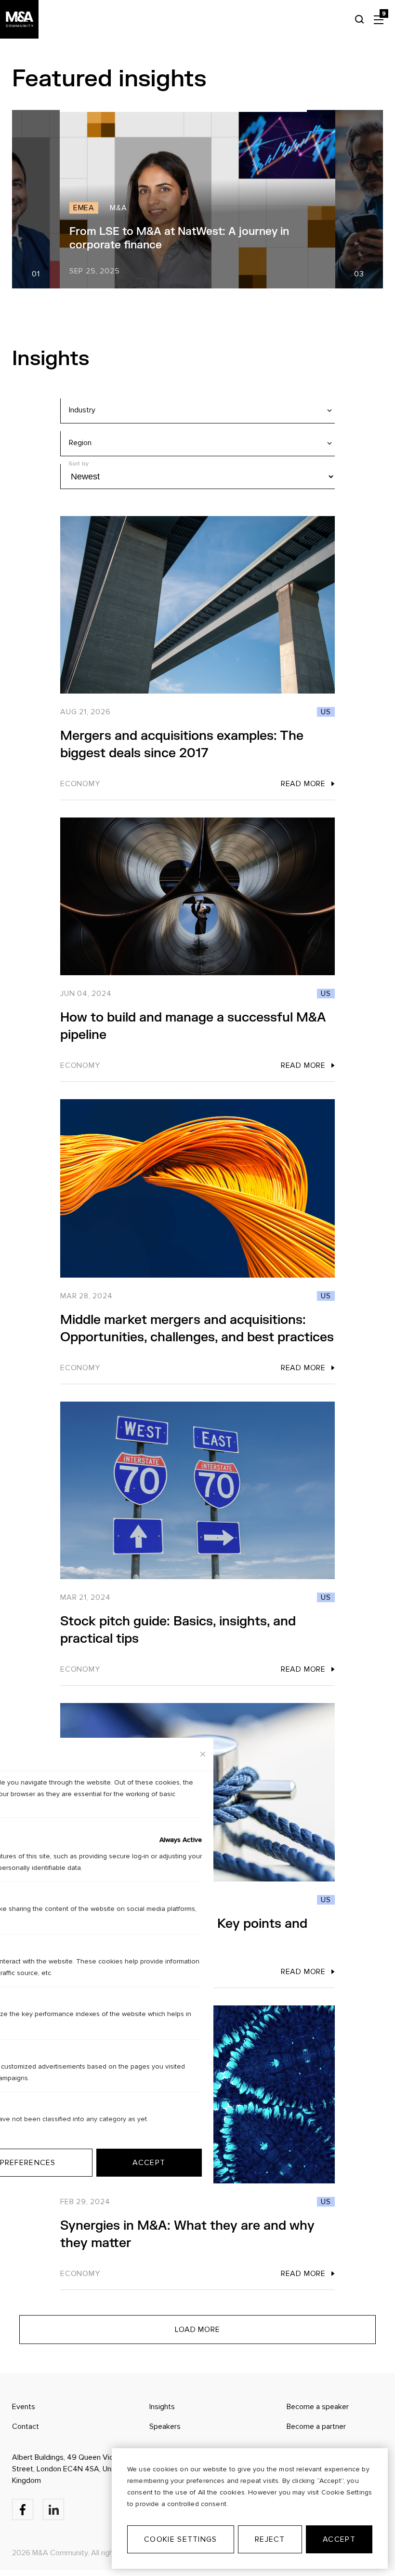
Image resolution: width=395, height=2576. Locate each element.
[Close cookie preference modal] (203, 1754)
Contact (26, 2426)
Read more (303, 784)
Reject (270, 2539)
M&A (166, 208)
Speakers (165, 2426)
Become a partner (316, 2426)
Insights (162, 2407)
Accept (339, 2539)
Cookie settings (180, 2539)
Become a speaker (318, 2407)
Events (24, 2407)
